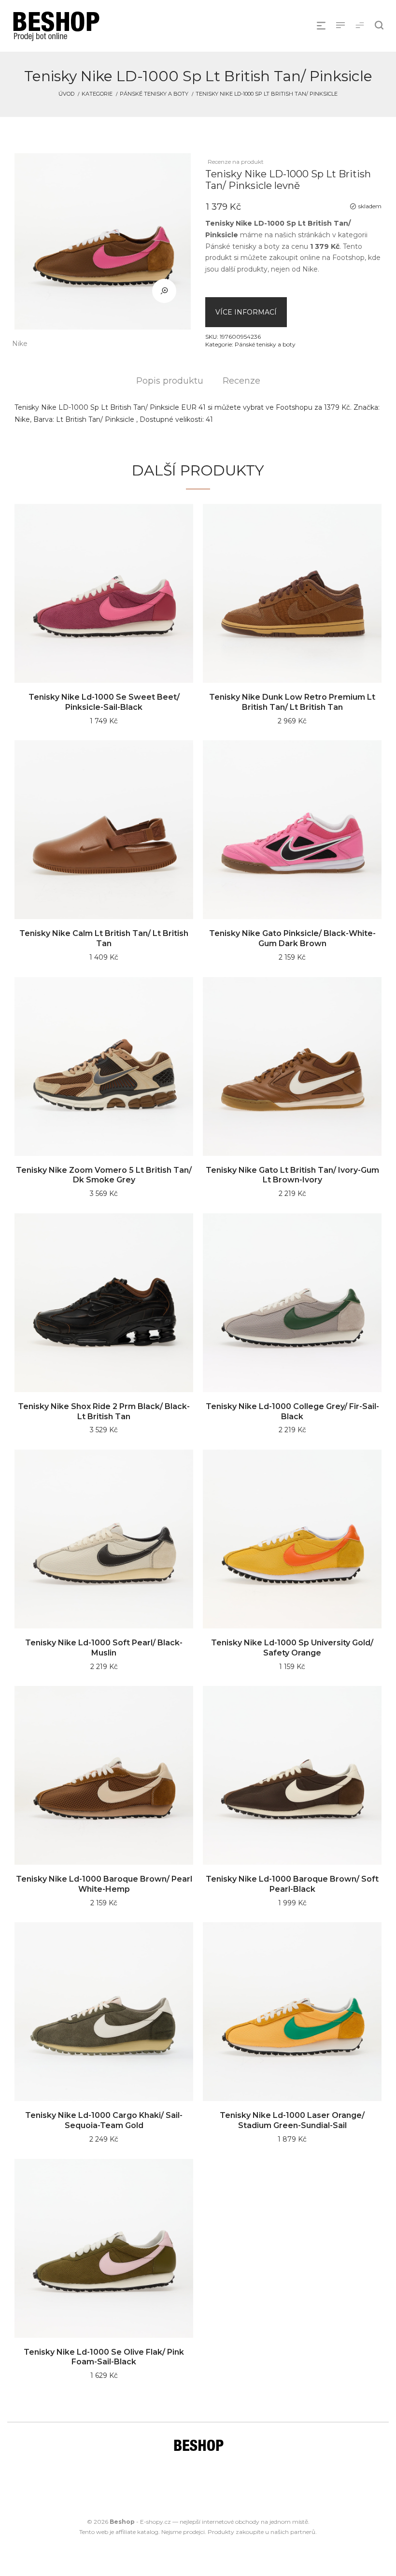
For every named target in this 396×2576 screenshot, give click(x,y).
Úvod (66, 94)
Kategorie (97, 94)
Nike (20, 344)
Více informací (246, 312)
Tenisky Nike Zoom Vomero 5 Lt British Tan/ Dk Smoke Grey (104, 1175)
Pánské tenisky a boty (154, 94)
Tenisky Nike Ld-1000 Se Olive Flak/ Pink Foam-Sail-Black (104, 2357)
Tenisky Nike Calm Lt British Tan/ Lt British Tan (104, 938)
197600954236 (240, 337)
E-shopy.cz (156, 2522)
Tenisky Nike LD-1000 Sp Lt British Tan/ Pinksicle (267, 94)
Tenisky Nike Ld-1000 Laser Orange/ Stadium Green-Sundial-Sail (292, 2120)
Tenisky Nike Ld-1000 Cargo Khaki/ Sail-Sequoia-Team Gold (104, 2120)
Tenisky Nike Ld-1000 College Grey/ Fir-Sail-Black (292, 1411)
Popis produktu (170, 381)
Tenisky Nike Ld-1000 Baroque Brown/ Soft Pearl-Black (292, 1884)
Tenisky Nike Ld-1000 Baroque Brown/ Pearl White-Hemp (104, 1884)
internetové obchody (231, 2522)
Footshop (348, 258)
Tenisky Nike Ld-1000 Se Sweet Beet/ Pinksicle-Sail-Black (104, 702)
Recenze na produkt (236, 162)
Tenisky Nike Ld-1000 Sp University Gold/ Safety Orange (292, 1648)
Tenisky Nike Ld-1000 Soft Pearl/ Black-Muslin (104, 1648)
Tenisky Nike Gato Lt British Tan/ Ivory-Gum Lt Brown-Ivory (292, 1175)
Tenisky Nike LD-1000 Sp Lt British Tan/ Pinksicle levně (288, 180)
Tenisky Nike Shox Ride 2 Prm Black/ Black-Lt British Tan (104, 1411)
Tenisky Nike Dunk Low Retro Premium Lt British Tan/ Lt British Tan (292, 702)
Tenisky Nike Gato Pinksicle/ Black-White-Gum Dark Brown (292, 938)
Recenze (241, 381)
